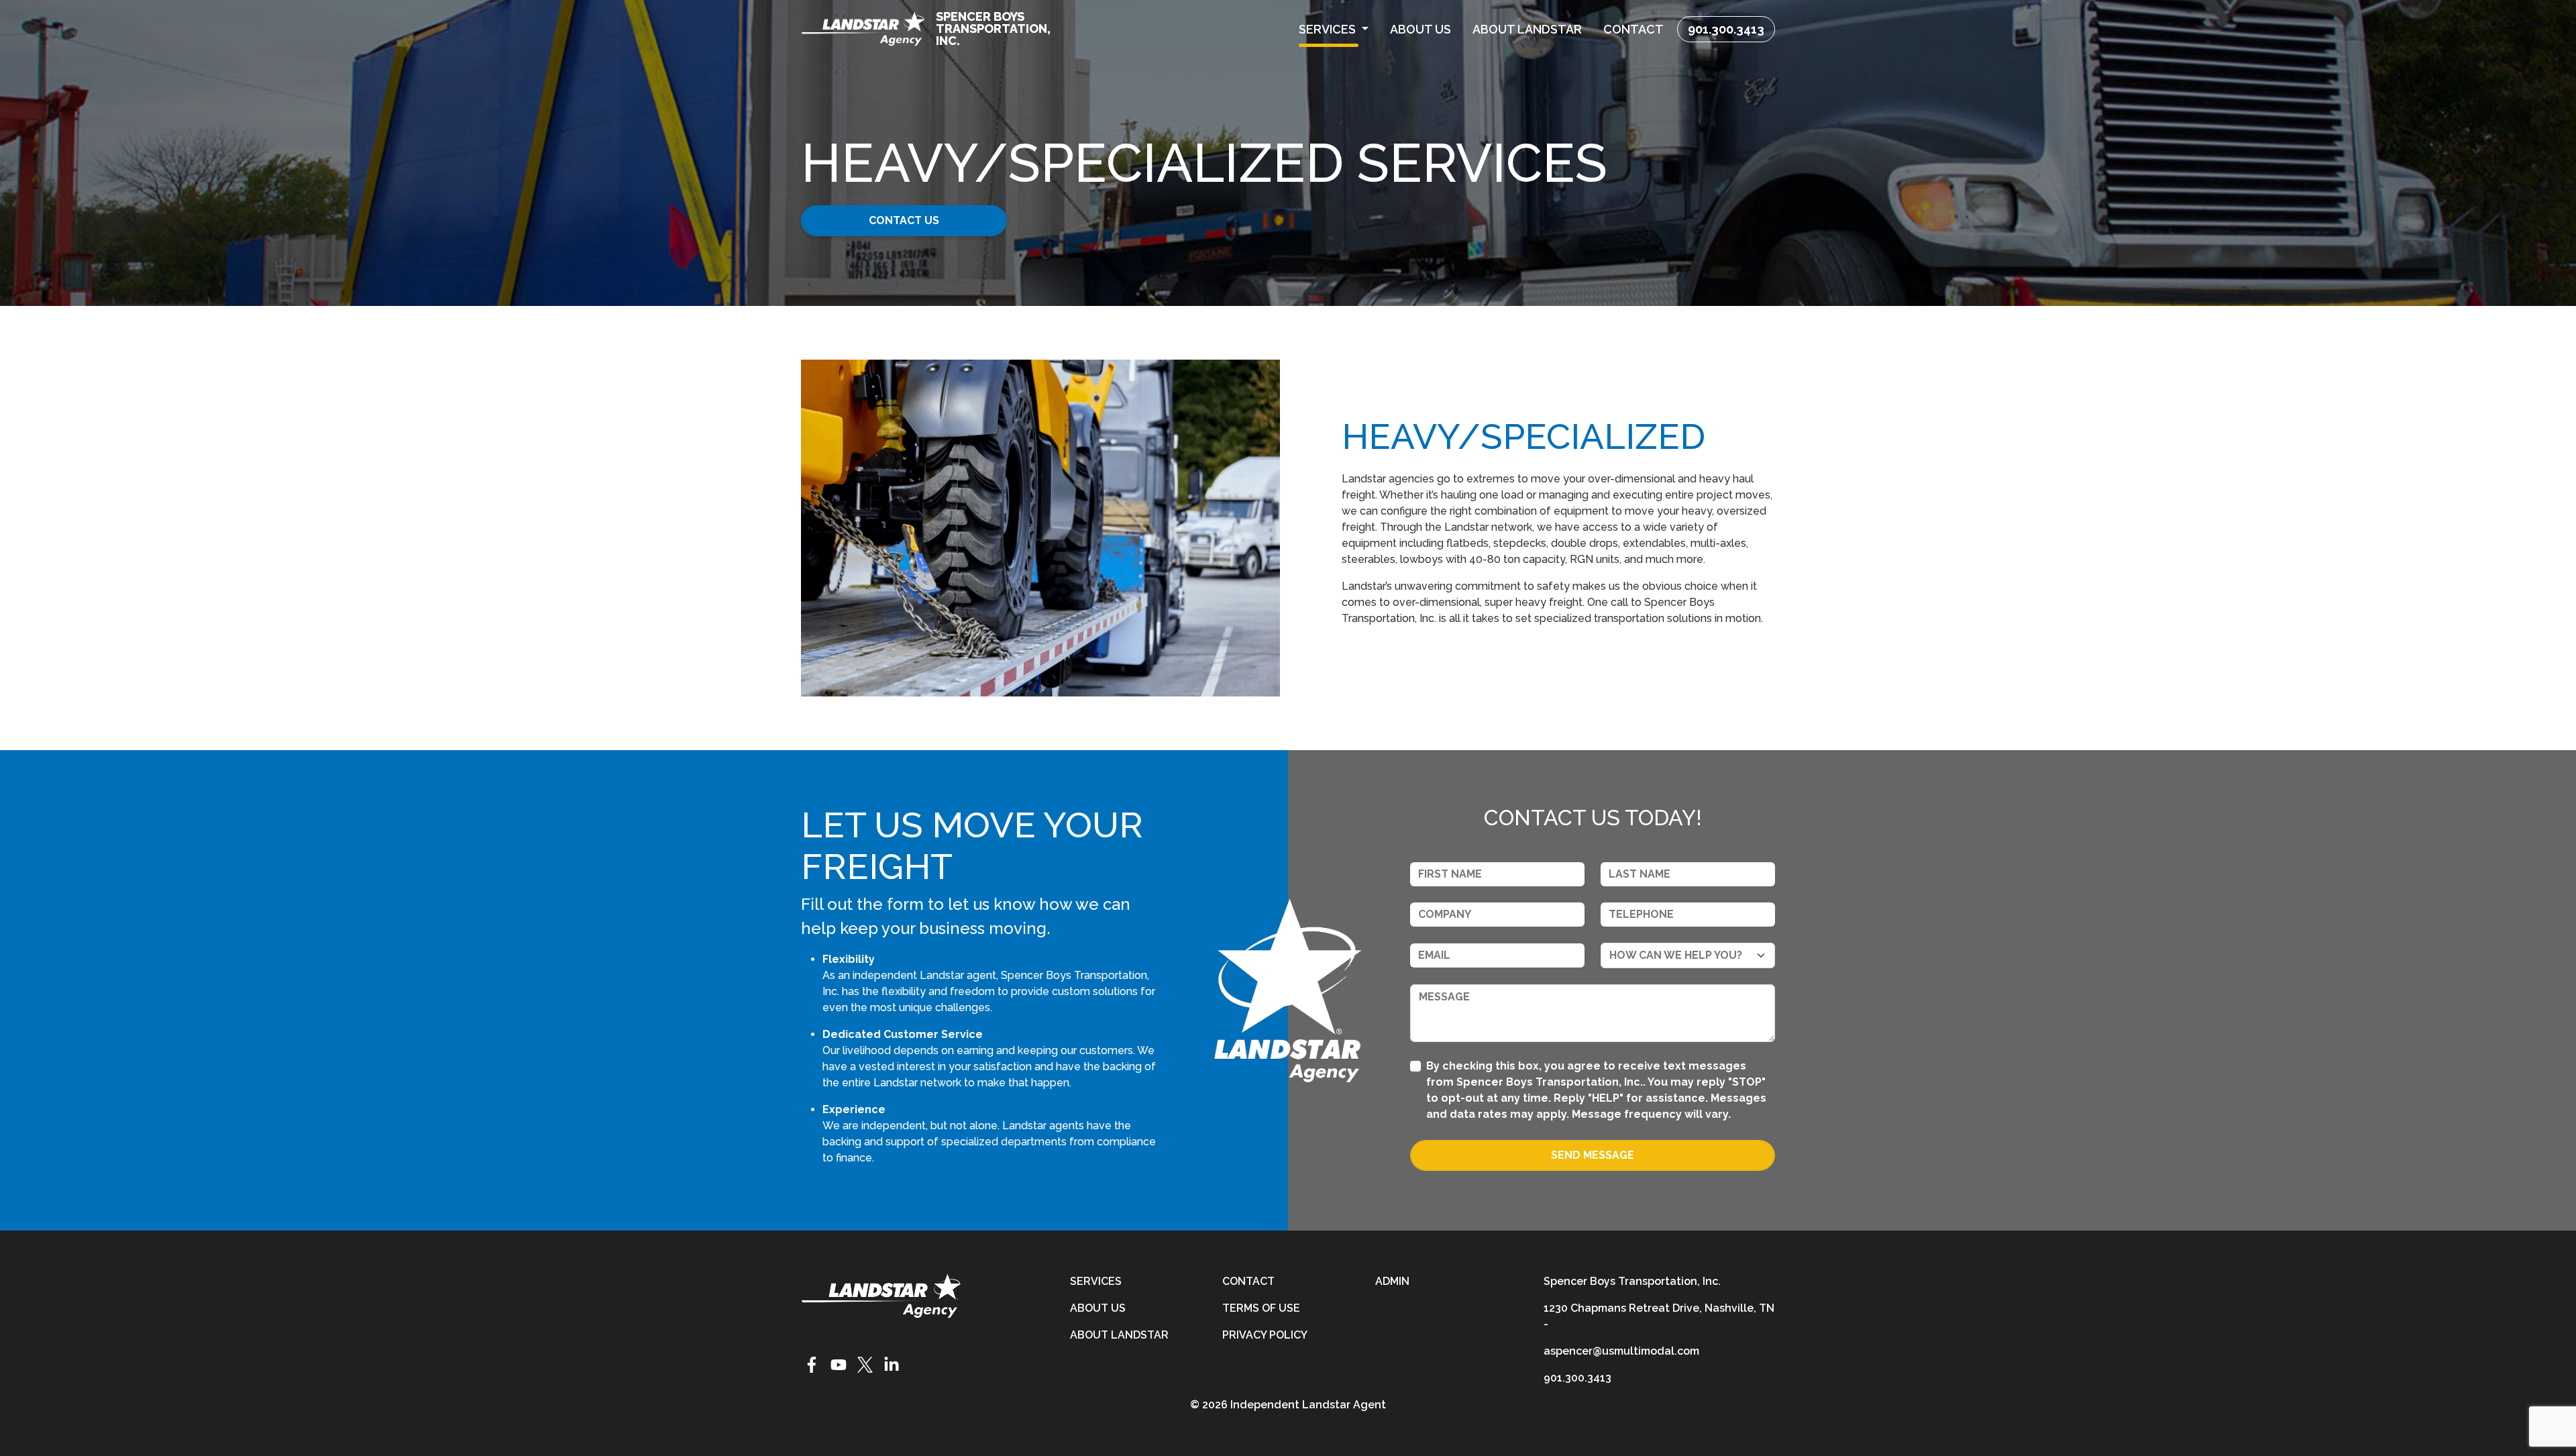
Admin (1392, 1281)
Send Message (1593, 1155)
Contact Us (904, 220)
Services (1096, 1281)
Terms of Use (1261, 1308)
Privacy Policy (1265, 1335)
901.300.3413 (1726, 29)
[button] (1334, 29)
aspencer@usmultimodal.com (1621, 1351)
